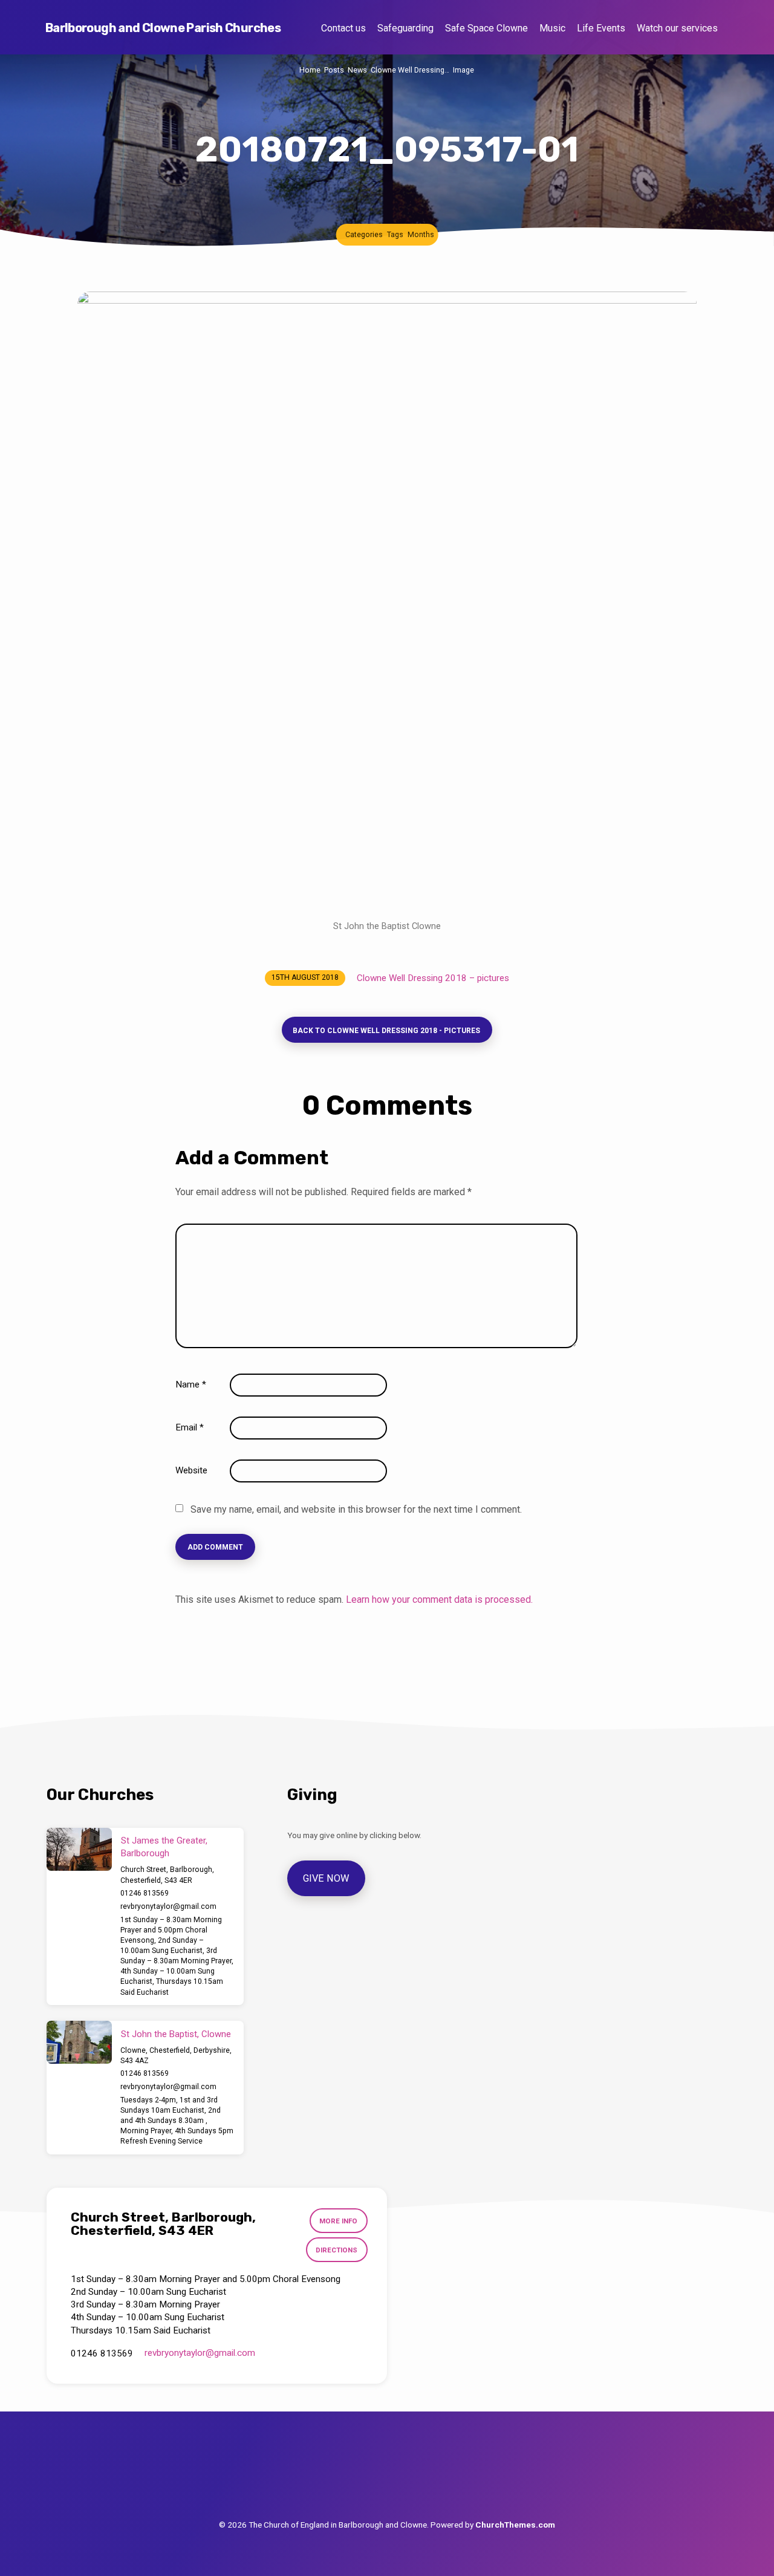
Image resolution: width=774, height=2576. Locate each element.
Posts (334, 70)
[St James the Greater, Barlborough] (79, 1850)
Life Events (601, 28)
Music (552, 28)
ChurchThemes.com (515, 2525)
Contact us (343, 28)
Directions (337, 2250)
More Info (338, 2221)
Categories (364, 234)
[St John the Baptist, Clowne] (79, 2043)
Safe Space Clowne (486, 28)
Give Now (326, 1878)
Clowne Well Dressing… (410, 70)
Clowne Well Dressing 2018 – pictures (433, 978)
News (357, 70)
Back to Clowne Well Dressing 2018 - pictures (386, 1031)
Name (191, 1384)
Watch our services (677, 28)
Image (463, 70)
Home (310, 70)
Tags (395, 234)
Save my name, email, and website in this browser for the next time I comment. (356, 1509)
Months (421, 234)
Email (190, 1427)
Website (191, 1470)
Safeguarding (405, 28)
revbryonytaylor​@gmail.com (168, 1906)
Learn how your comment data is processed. (439, 1599)
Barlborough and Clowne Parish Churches (163, 28)
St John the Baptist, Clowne (176, 2034)
